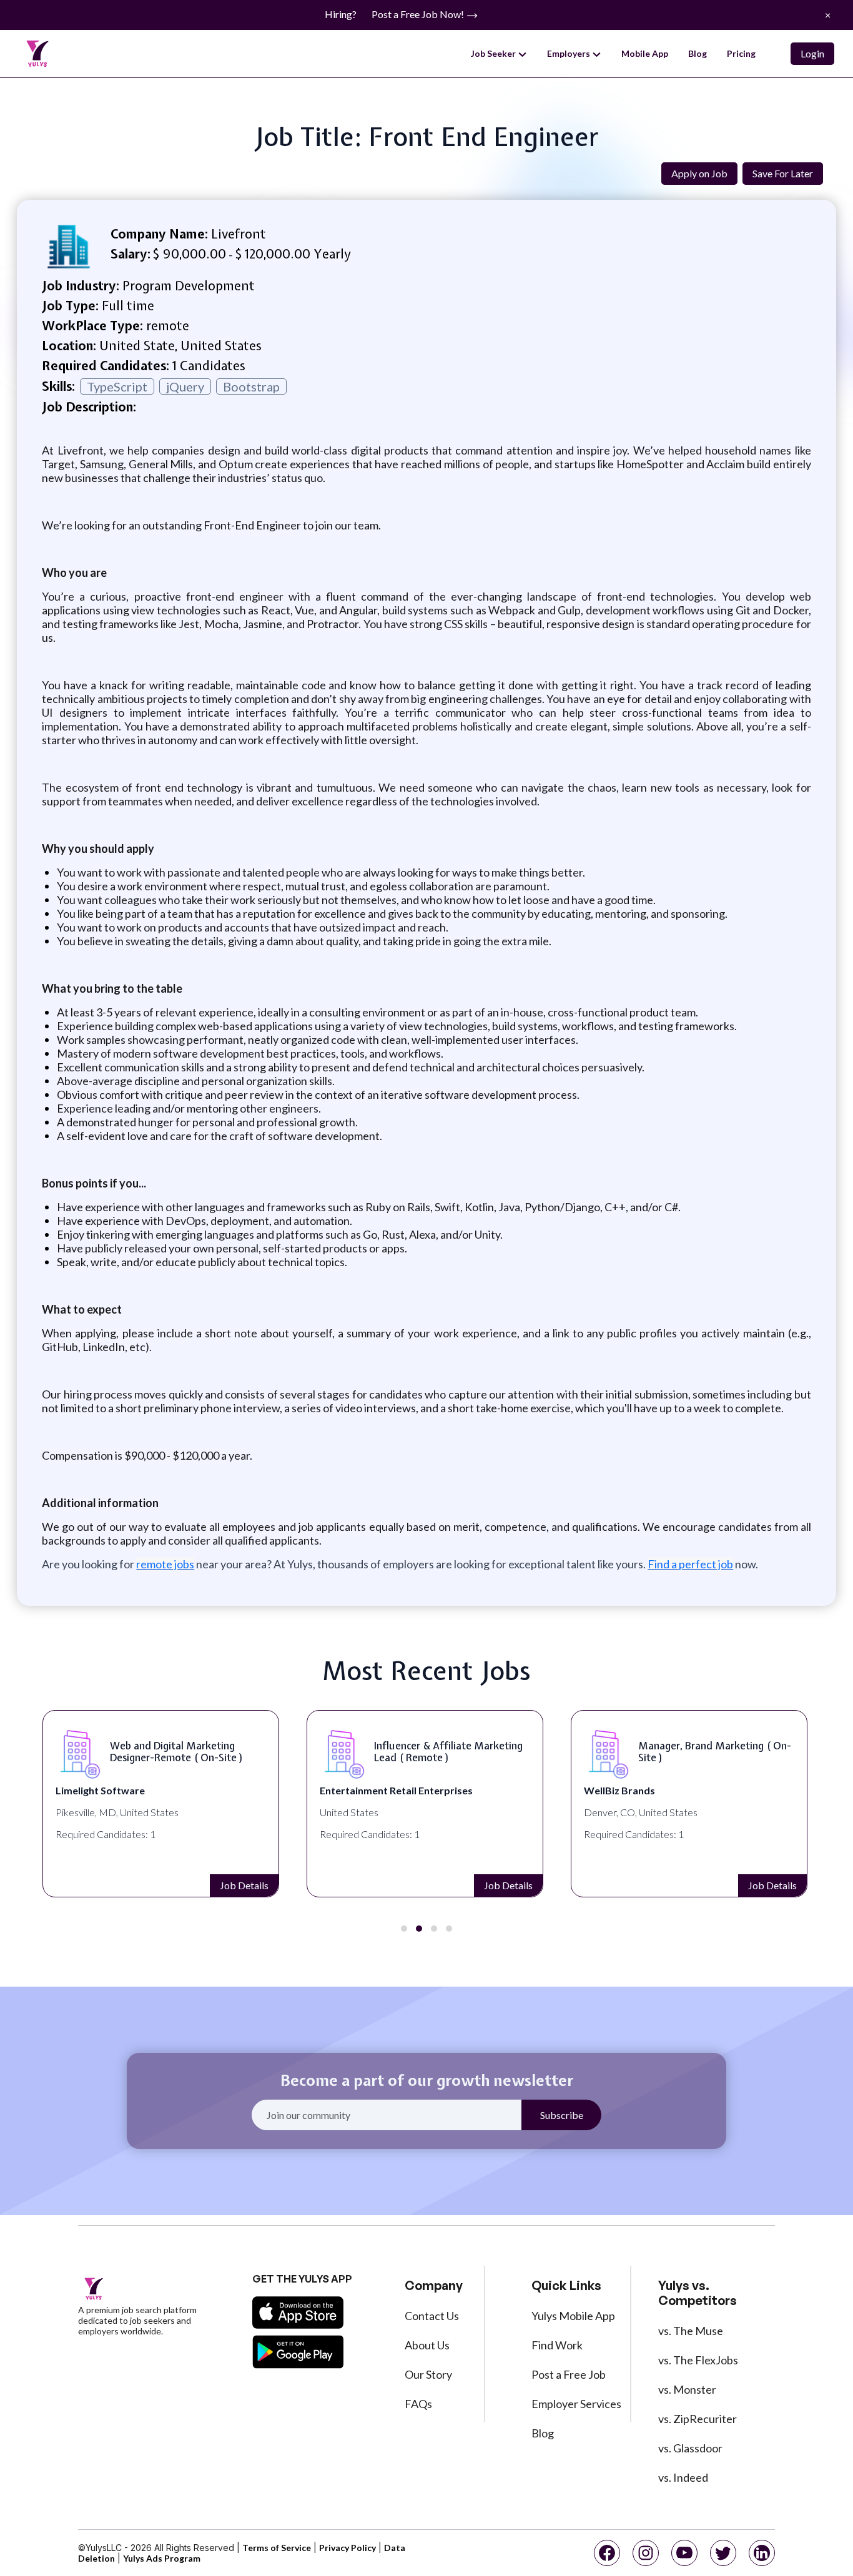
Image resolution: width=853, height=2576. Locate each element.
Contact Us (432, 2316)
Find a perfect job (690, 1564)
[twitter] (723, 2553)
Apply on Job (699, 173)
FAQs (418, 2404)
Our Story (428, 2374)
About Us (427, 2345)
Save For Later (783, 173)
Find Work (557, 2345)
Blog (698, 53)
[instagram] (646, 2553)
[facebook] (607, 2553)
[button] (404, 1929)
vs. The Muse (691, 2331)
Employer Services (576, 2404)
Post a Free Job (569, 2374)
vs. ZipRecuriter (698, 2419)
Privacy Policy (348, 2548)
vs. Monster (687, 2389)
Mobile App (645, 53)
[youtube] (684, 2553)
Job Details (244, 1885)
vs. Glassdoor (690, 2448)
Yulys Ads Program (162, 2558)
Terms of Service (277, 2548)
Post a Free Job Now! (419, 14)
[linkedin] (762, 2553)
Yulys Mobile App (573, 2316)
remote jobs (165, 1564)
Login (812, 53)
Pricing (741, 53)
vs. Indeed (683, 2477)
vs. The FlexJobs (698, 2360)
